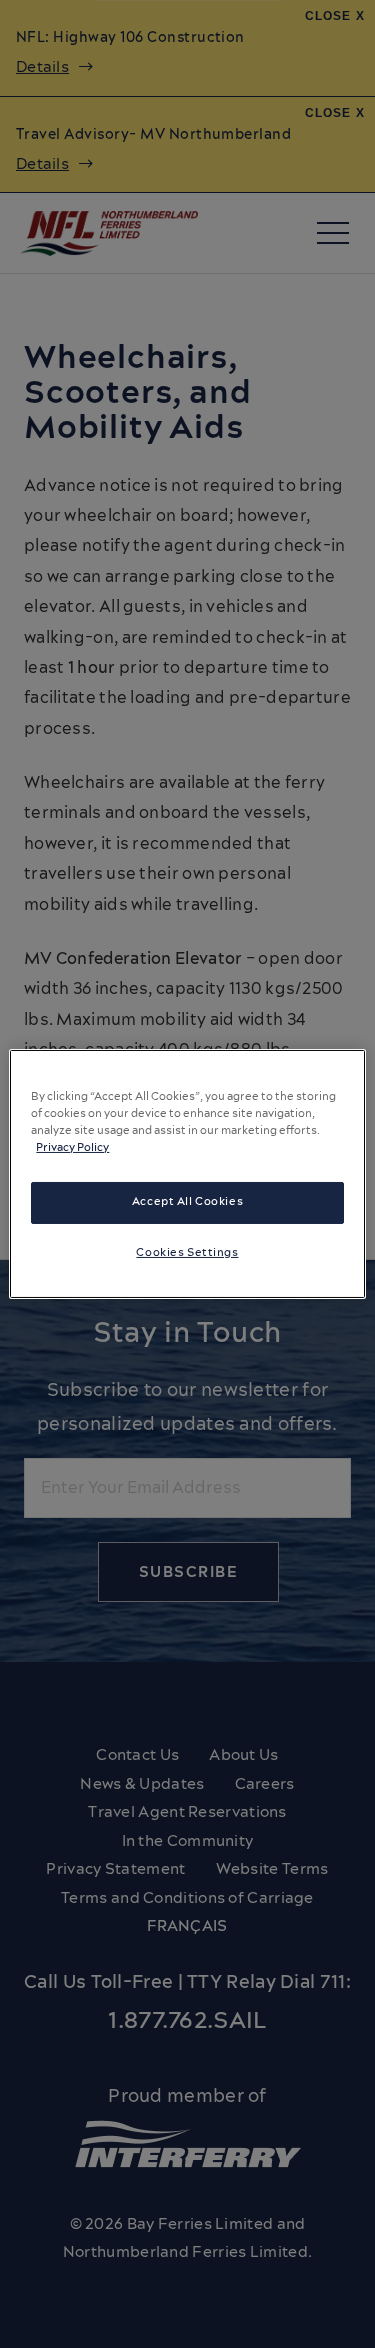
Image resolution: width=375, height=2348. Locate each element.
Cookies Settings (187, 1253)
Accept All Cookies (187, 1202)
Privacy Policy (72, 1148)
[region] (187, 1174)
